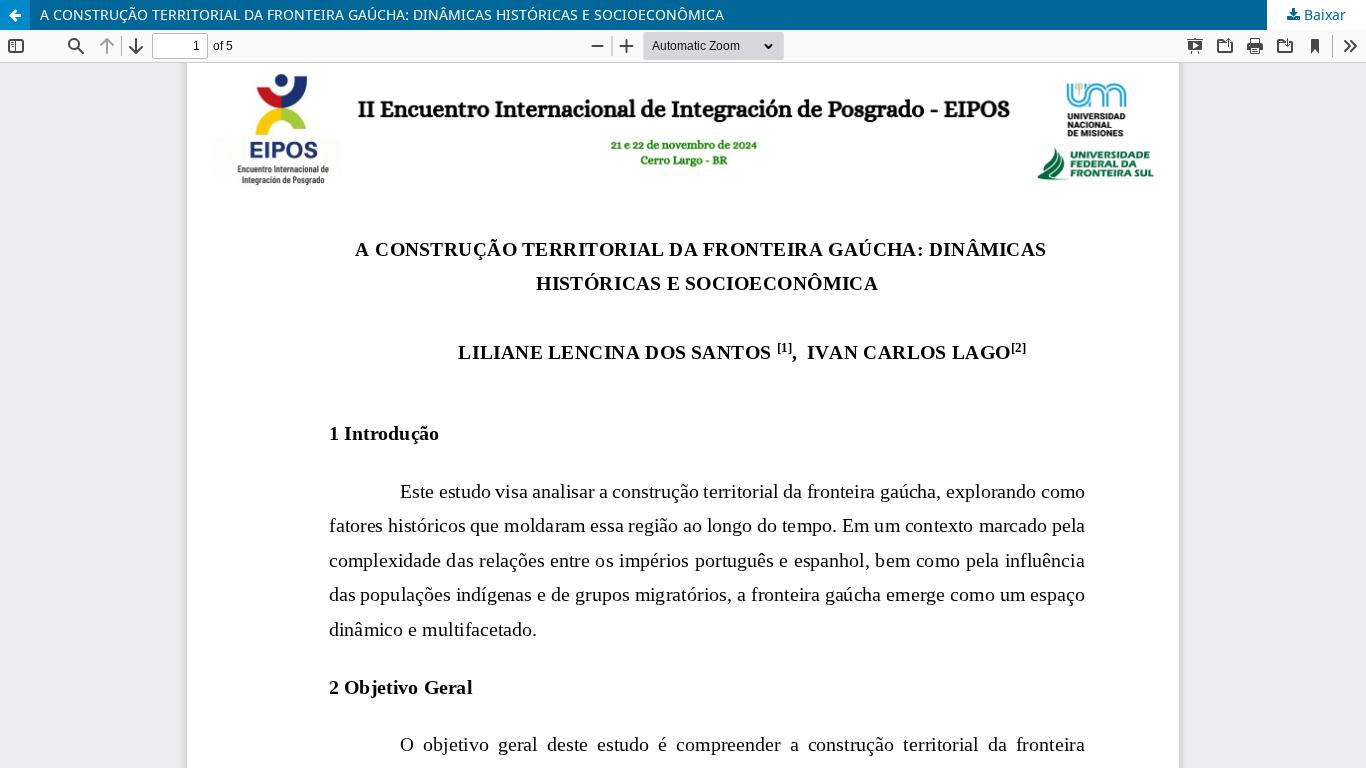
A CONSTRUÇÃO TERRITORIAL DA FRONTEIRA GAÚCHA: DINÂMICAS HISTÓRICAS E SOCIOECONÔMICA (382, 14)
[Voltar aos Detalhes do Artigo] (15, 15)
